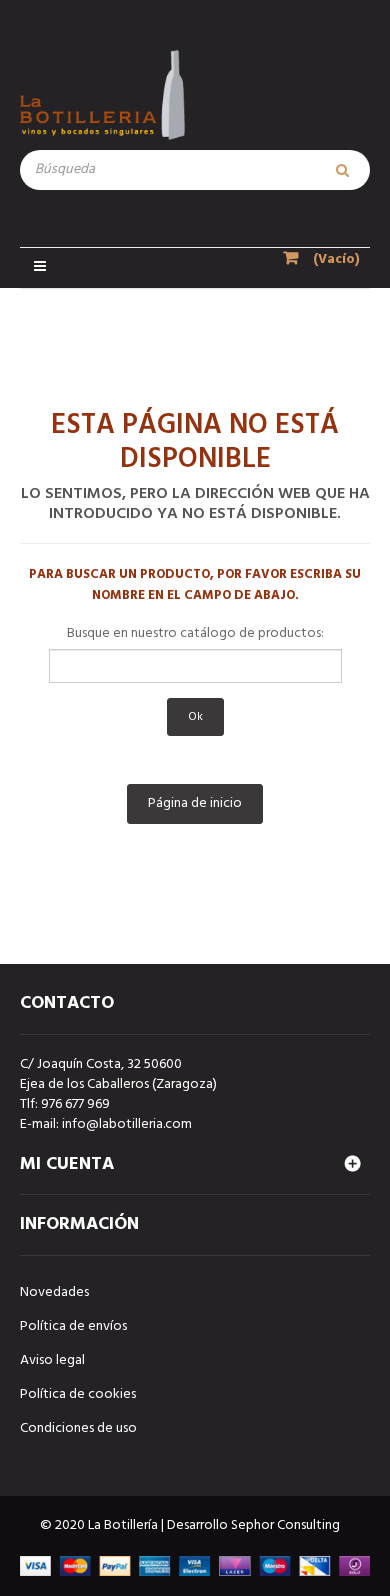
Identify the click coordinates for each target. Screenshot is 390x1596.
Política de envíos (73, 1326)
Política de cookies (78, 1394)
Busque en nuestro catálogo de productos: (195, 634)
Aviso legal (52, 1360)
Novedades (54, 1292)
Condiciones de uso (78, 1428)
